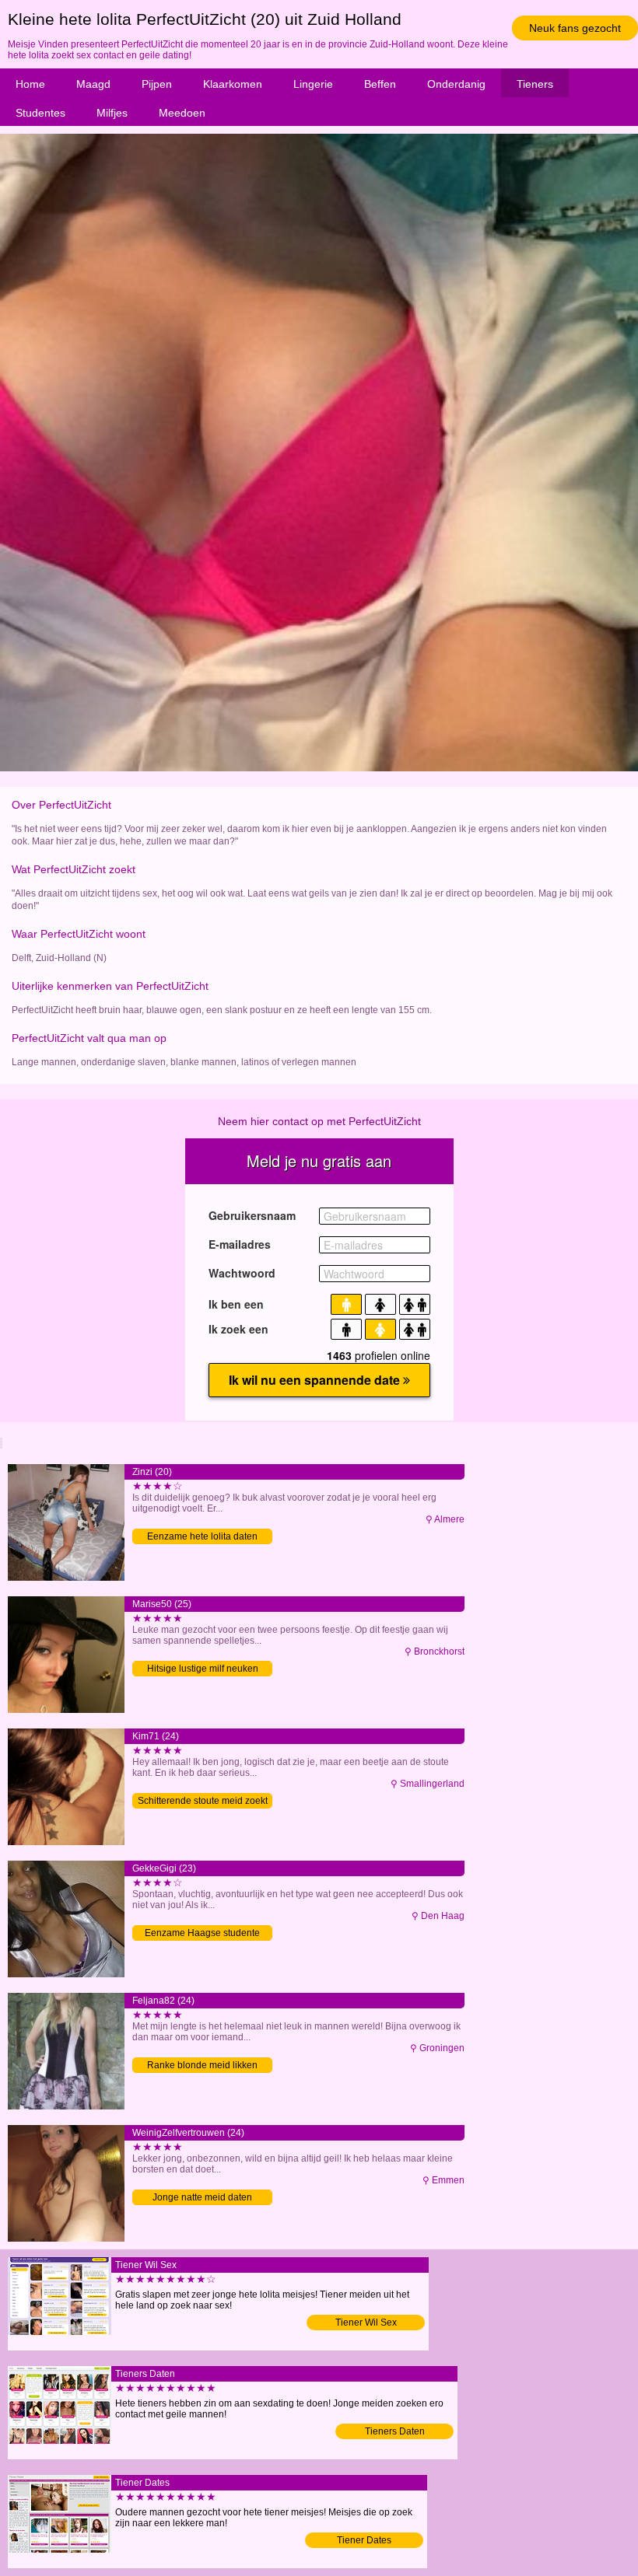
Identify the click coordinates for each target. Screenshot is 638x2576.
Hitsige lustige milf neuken (203, 1669)
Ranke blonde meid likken (202, 2065)
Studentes (40, 113)
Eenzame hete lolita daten (202, 1536)
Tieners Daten (395, 2431)
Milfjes (112, 113)
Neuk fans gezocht (575, 28)
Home (30, 84)
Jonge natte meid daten (202, 2197)
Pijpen (157, 84)
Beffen (380, 84)
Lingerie (313, 84)
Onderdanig (456, 84)
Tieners (535, 84)
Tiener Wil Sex (366, 2323)
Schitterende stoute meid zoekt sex (203, 1802)
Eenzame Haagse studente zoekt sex (202, 1934)
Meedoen (182, 113)
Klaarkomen (233, 84)
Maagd (93, 84)
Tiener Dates (364, 2540)
